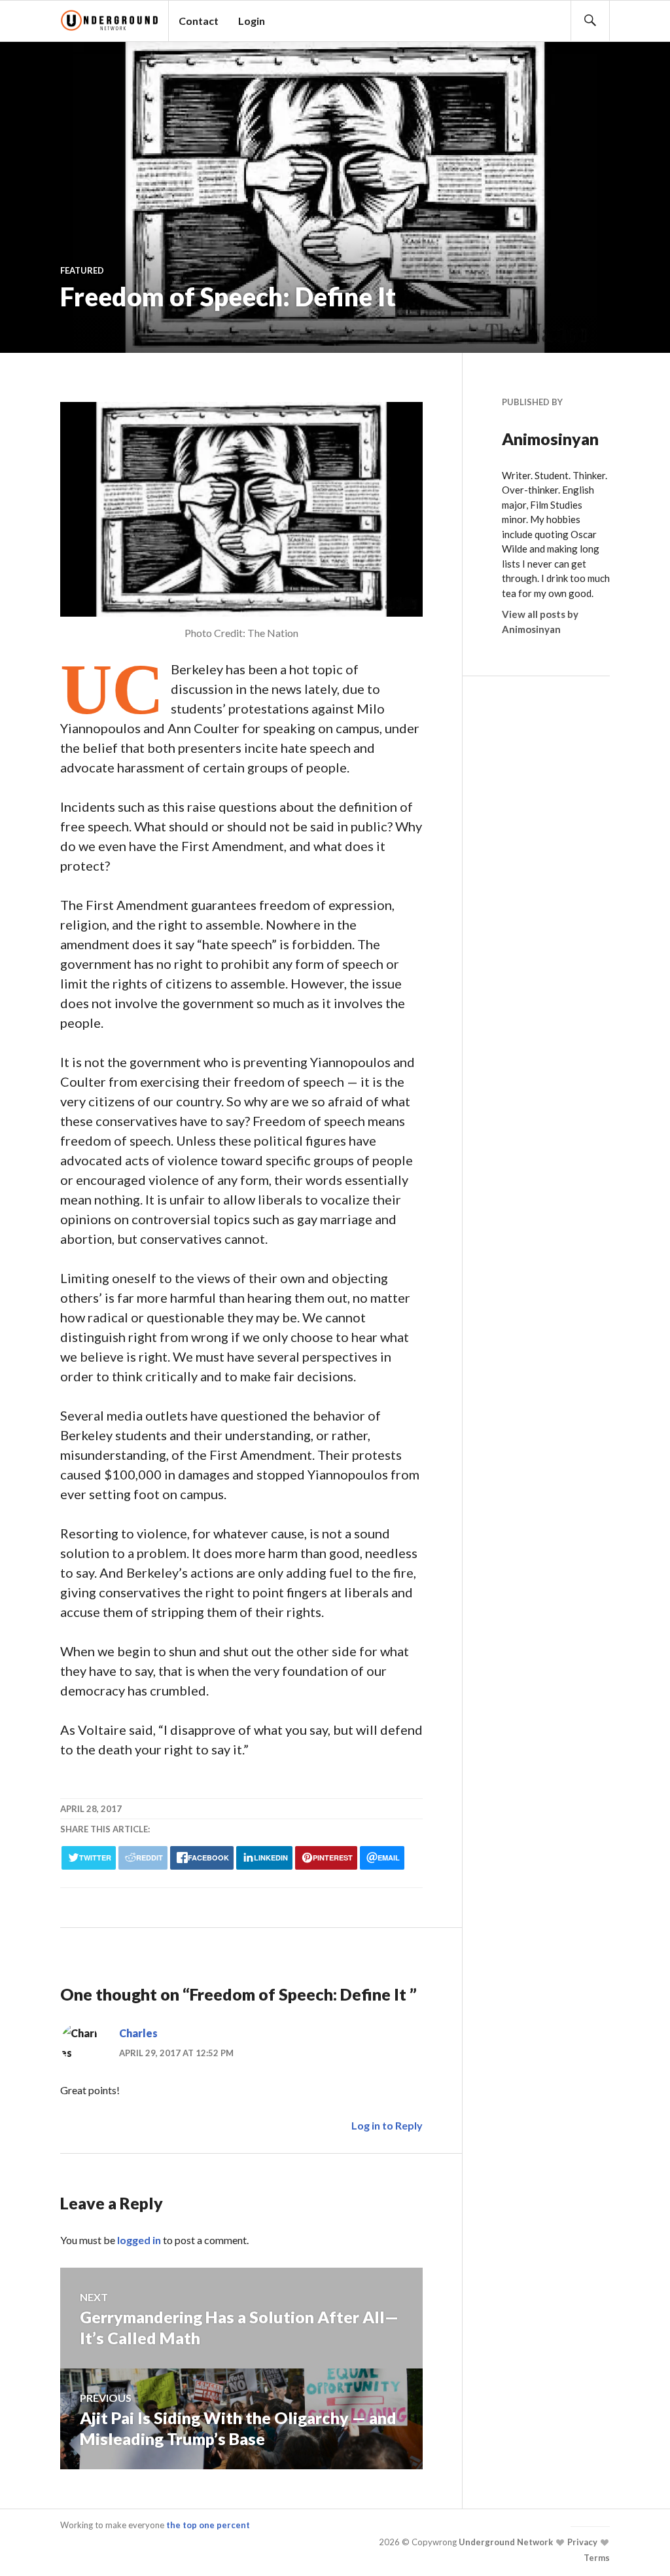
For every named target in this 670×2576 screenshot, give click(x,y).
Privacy (581, 2542)
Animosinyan (550, 439)
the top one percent (208, 2525)
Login (252, 21)
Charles (138, 2033)
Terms (597, 2558)
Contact (199, 21)
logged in (139, 2240)
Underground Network (505, 2542)
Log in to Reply (387, 2125)
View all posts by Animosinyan (540, 622)
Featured (82, 270)
